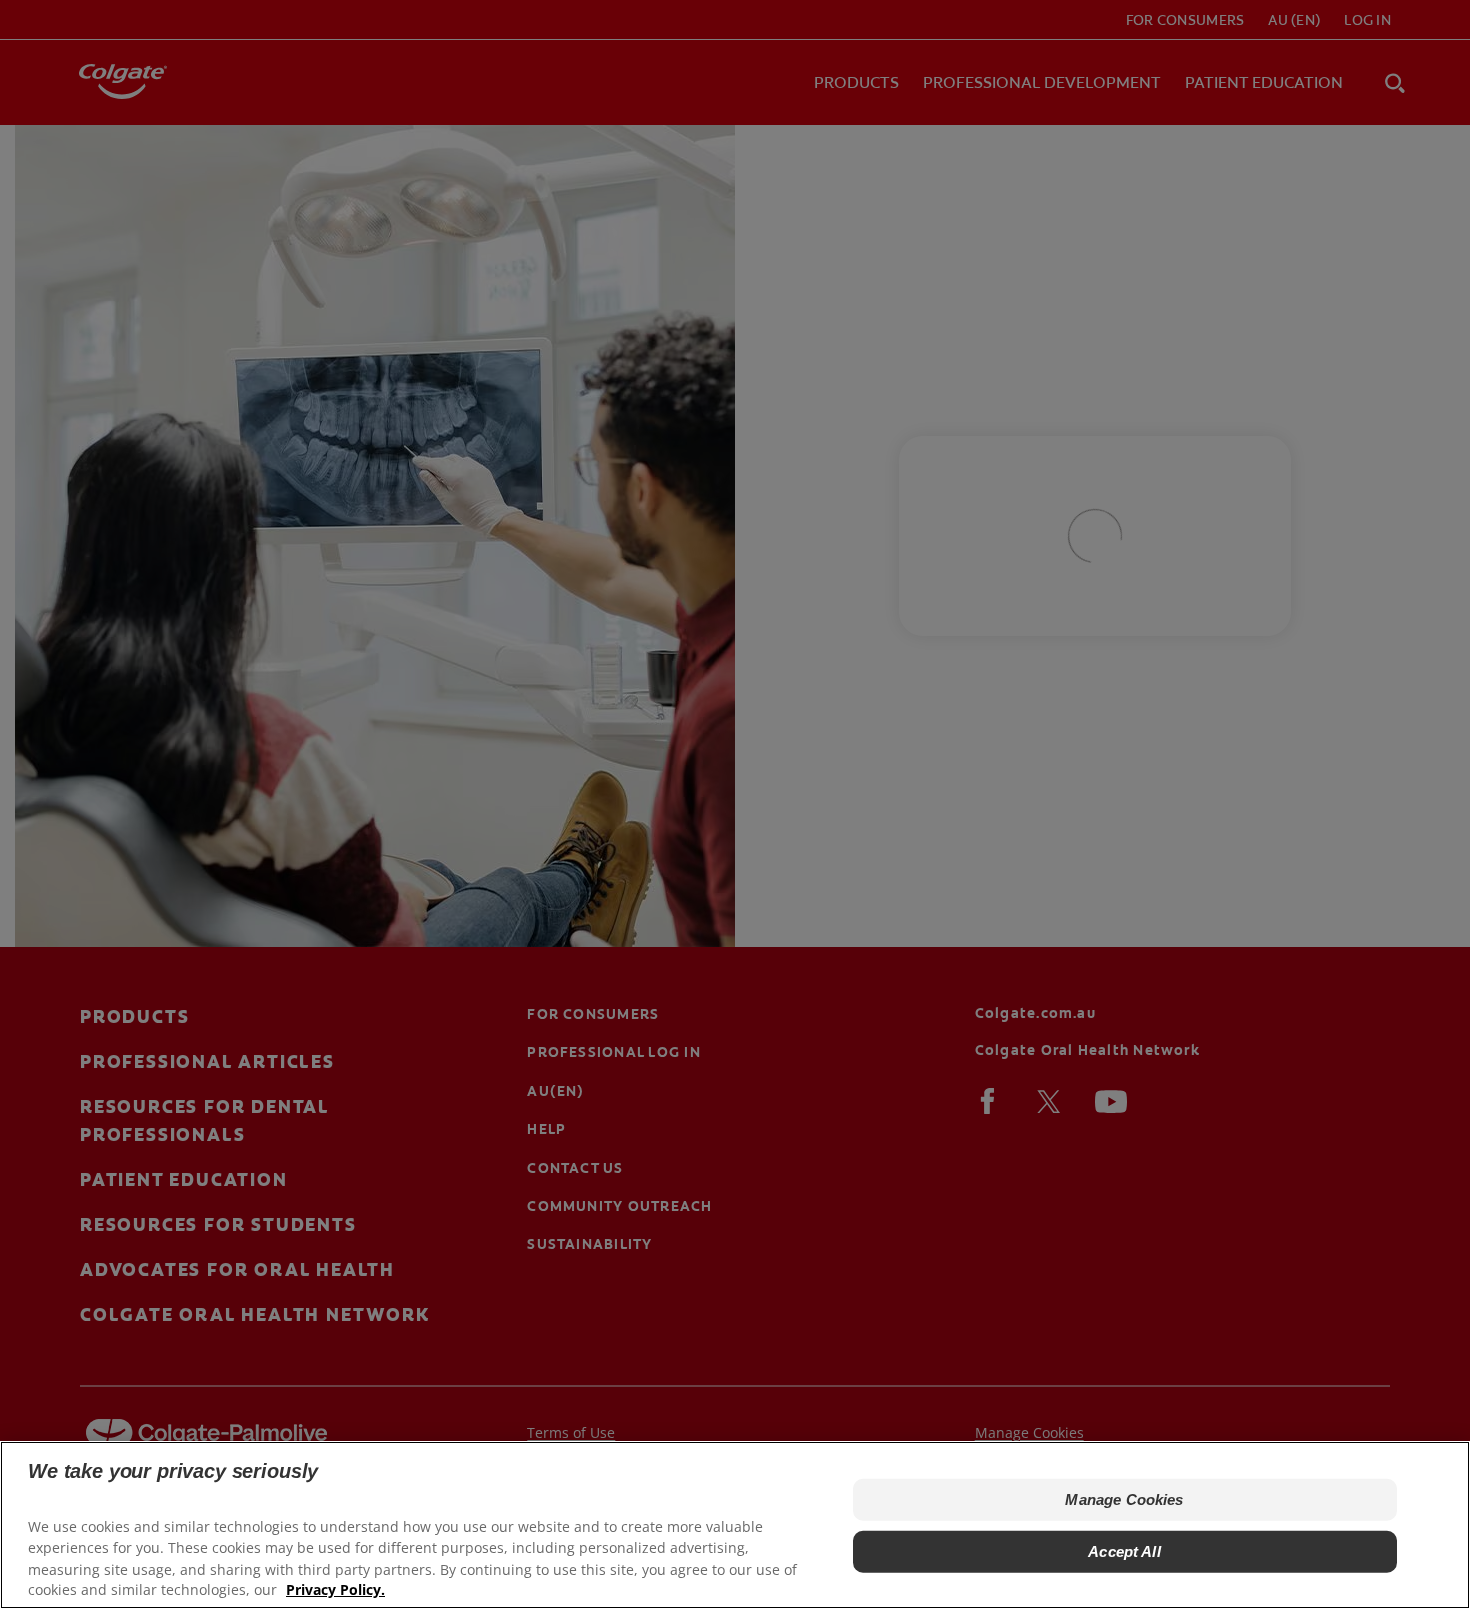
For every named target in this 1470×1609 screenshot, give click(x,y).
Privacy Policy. (335, 1589)
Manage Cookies (1124, 1499)
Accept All (1124, 1551)
